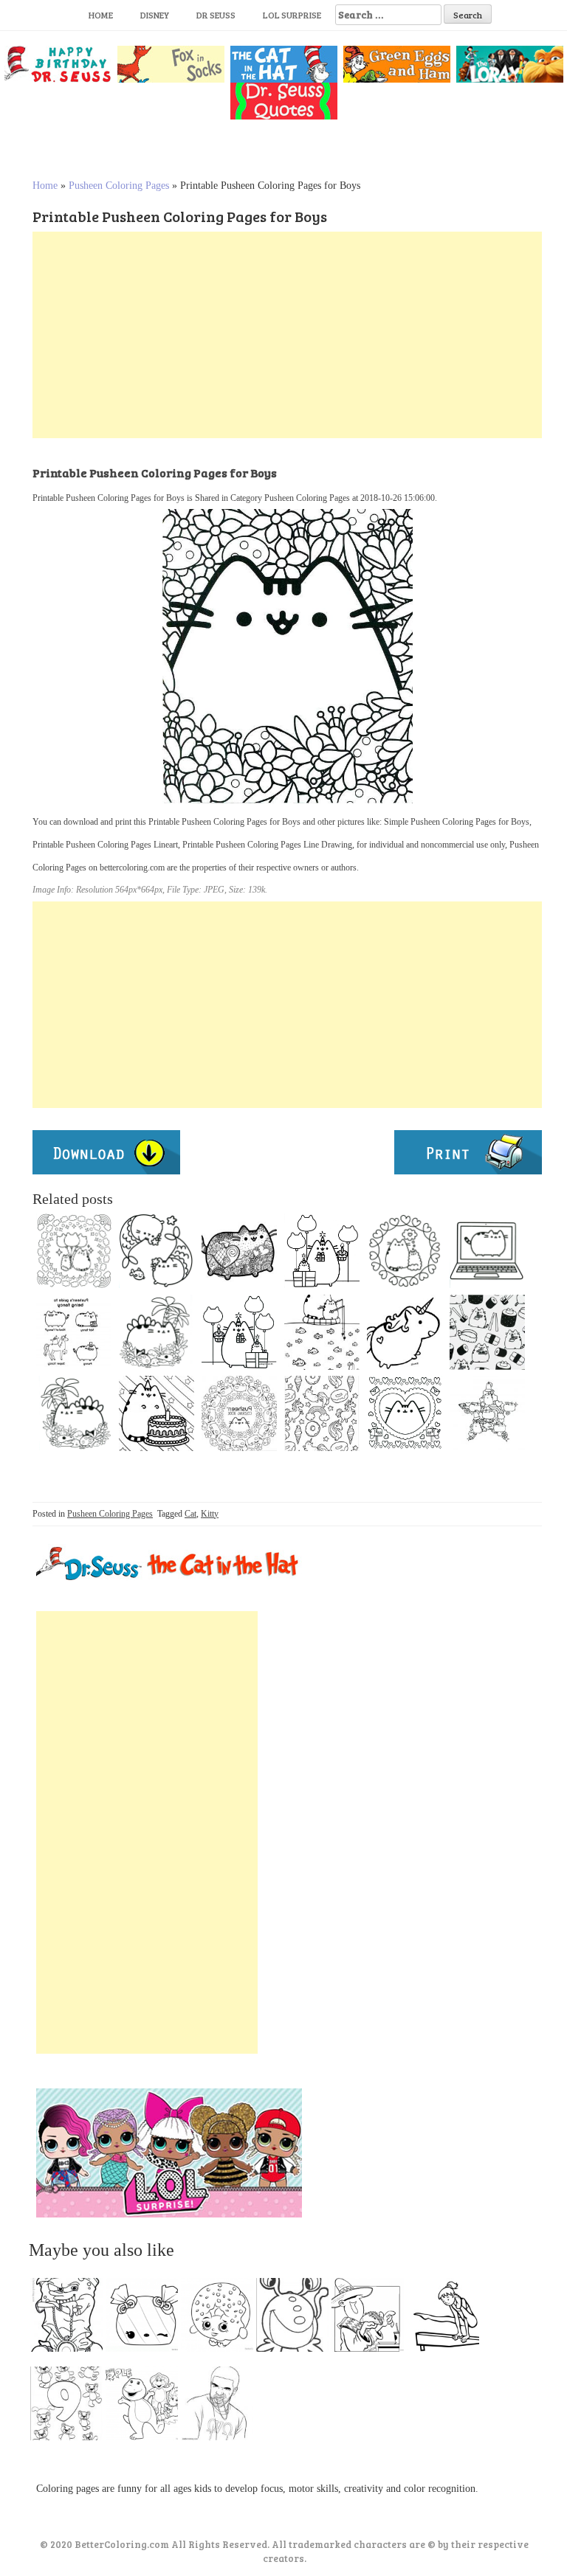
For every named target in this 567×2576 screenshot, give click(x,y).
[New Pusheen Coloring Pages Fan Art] (157, 1413)
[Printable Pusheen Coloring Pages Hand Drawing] (405, 1332)
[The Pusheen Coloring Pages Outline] (239, 1251)
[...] (71, 2319)
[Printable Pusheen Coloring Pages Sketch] (405, 1251)
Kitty (210, 1514)
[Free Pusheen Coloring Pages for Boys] (239, 1332)
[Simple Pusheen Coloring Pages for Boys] (157, 1332)
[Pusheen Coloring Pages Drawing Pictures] (487, 1332)
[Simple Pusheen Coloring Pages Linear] (322, 1251)
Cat (190, 1514)
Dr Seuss (216, 15)
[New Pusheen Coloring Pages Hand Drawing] (487, 1413)
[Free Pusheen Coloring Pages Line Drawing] (74, 1413)
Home (101, 15)
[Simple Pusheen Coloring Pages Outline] (322, 1332)
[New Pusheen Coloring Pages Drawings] (74, 1332)
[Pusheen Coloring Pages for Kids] (405, 1413)
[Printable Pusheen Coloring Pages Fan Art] (322, 1413)
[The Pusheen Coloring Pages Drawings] (487, 1251)
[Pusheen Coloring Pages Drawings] (157, 1251)
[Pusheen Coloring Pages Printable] (239, 1413)
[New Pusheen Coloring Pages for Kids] (74, 1251)
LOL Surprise (292, 15)
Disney (155, 15)
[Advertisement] (287, 335)
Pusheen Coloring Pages (119, 186)
